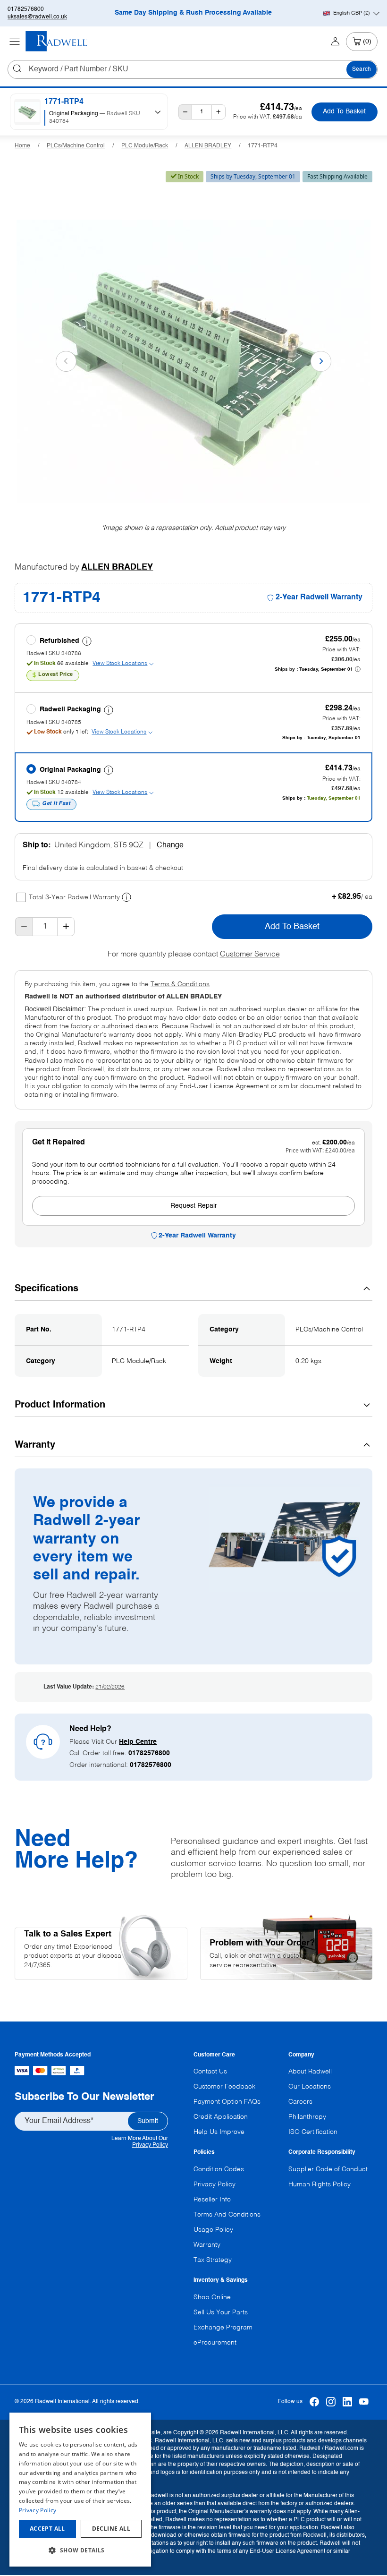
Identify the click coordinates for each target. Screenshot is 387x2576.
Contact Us (210, 2072)
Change (170, 845)
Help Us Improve (219, 2132)
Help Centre (138, 1742)
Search (362, 69)
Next (321, 361)
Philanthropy (307, 2117)
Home (22, 146)
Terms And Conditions (227, 2215)
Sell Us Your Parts (221, 2312)
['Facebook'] (315, 2402)
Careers (300, 2102)
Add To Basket (344, 111)
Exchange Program (223, 2328)
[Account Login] (335, 42)
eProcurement (215, 2343)
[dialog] (80, 2490)
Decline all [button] (111, 2529)
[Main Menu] (15, 42)
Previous (66, 361)
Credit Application (221, 2117)
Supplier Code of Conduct (328, 2169)
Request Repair (194, 1206)
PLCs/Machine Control (76, 146)
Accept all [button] (47, 2529)
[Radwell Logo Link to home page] (57, 41)
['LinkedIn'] (348, 2402)
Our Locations (310, 2087)
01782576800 (26, 9)
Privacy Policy (150, 2145)
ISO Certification (313, 2132)
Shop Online (212, 2297)
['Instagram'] (331, 2402)
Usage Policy (213, 2230)
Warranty (207, 2245)
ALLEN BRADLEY (208, 146)
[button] (80, 2550)
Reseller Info (212, 2200)
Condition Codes (219, 2169)
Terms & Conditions (180, 984)
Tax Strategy (213, 2260)
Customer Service (250, 955)
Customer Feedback (224, 2087)
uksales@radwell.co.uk (37, 17)
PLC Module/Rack (145, 146)
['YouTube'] (364, 2402)
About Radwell (310, 2072)
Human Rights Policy (320, 2184)
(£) (352, 13)
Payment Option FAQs (227, 2102)
